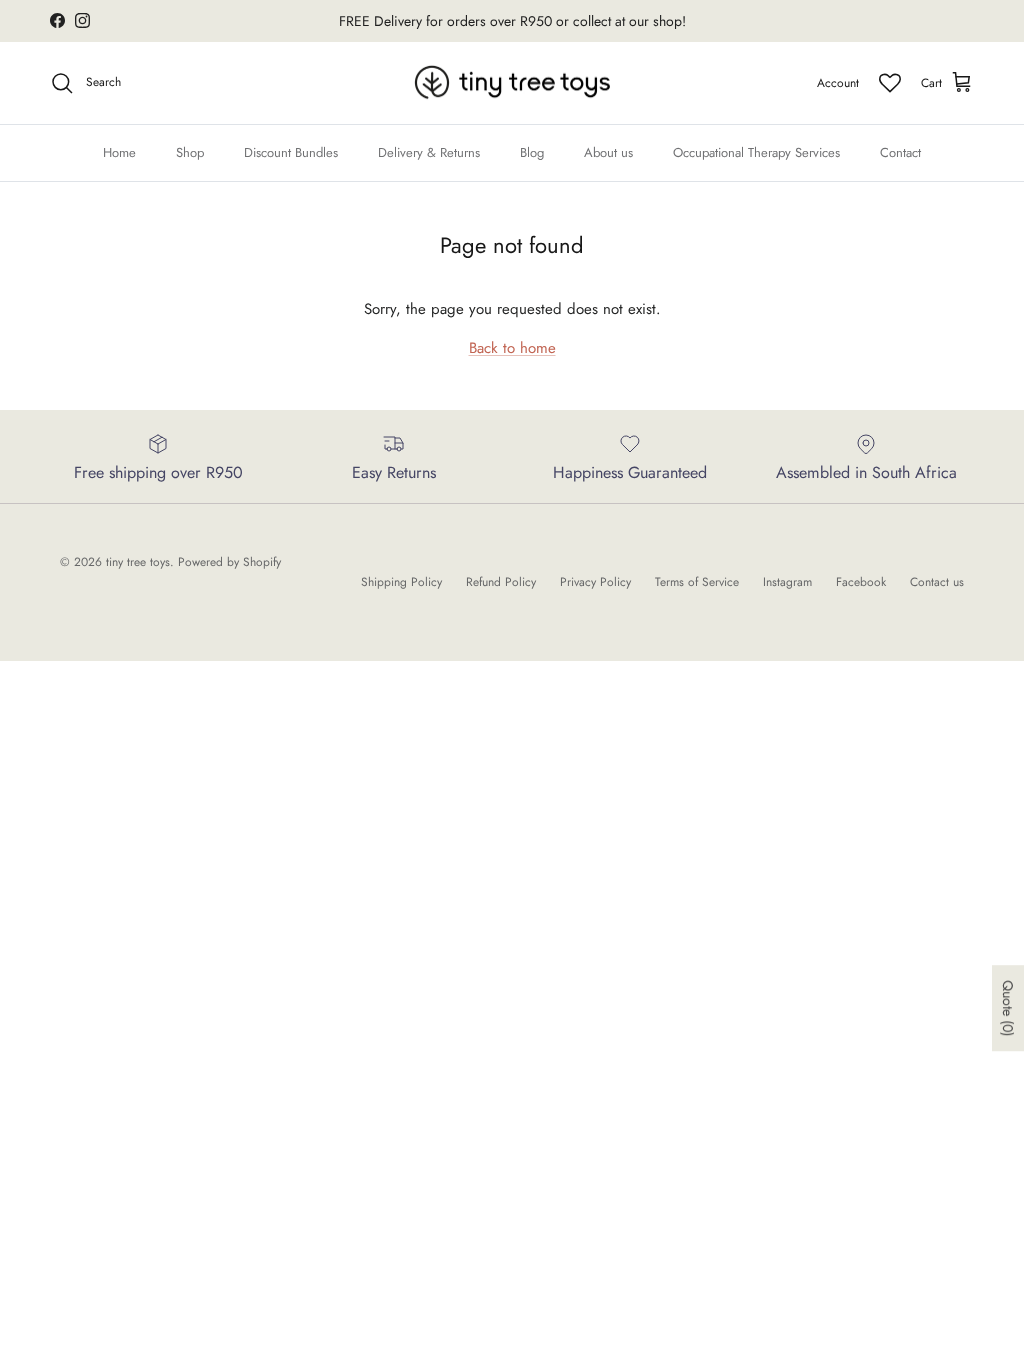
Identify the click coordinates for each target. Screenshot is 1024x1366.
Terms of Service (697, 582)
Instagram (787, 582)
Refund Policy (501, 582)
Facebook (861, 582)
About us (608, 152)
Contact (900, 152)
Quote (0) (1008, 1008)
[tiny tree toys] (512, 83)
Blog (532, 152)
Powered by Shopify (229, 562)
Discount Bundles (291, 152)
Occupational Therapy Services (756, 152)
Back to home (512, 348)
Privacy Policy (595, 582)
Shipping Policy (401, 582)
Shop (190, 152)
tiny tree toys (138, 562)
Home (119, 152)
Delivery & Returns (429, 152)
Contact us (937, 582)
